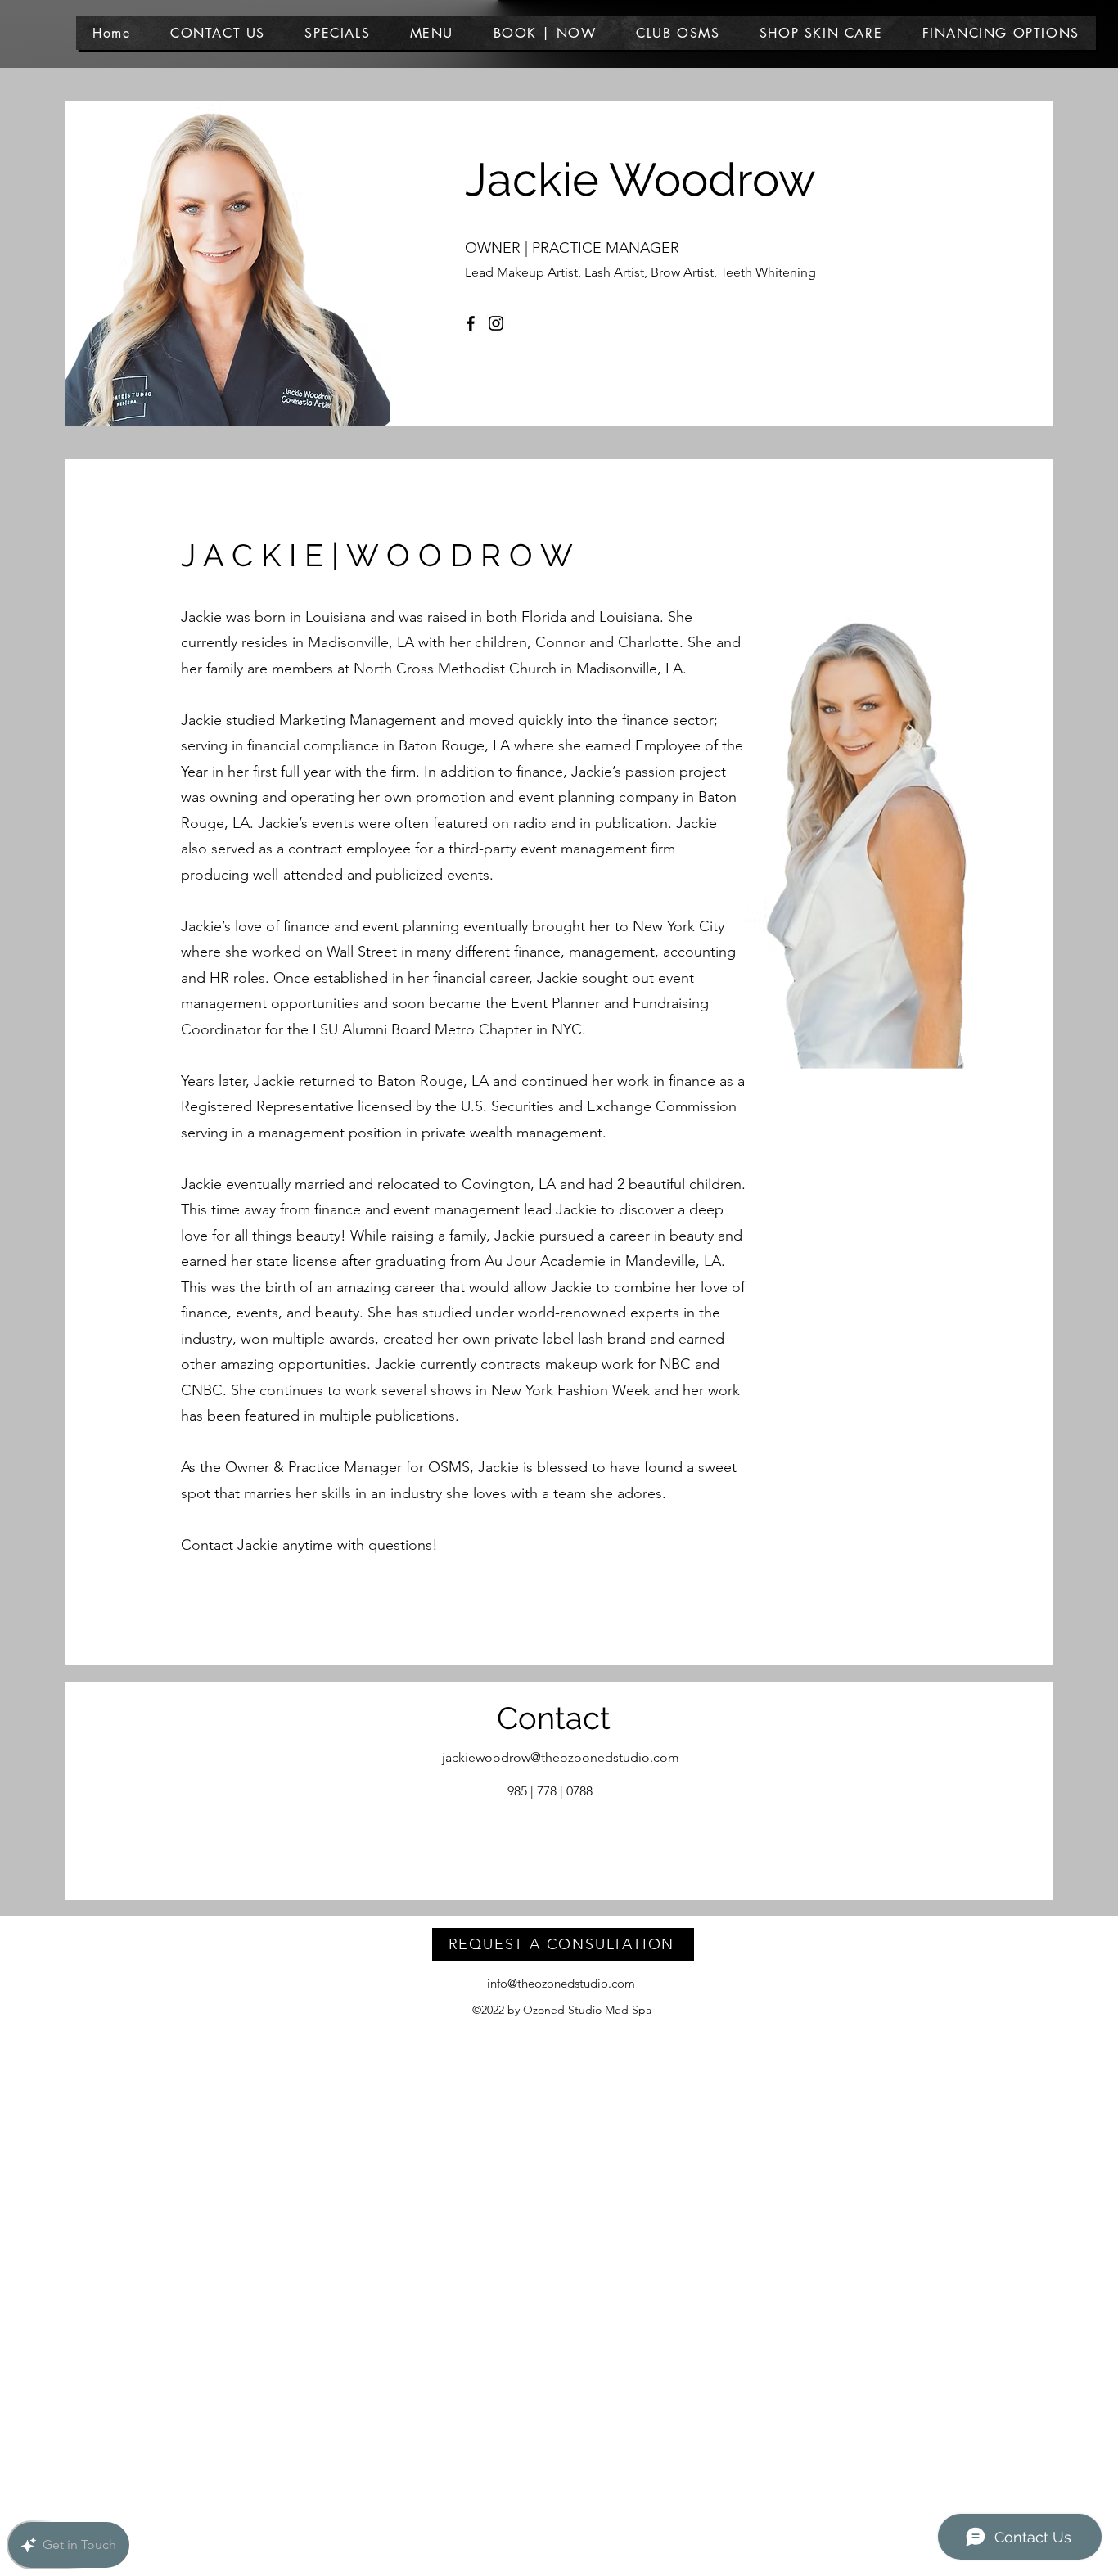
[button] (431, 33)
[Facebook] (471, 323)
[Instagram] (496, 323)
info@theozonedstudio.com (561, 1983)
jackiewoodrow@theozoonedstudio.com (561, 1757)
